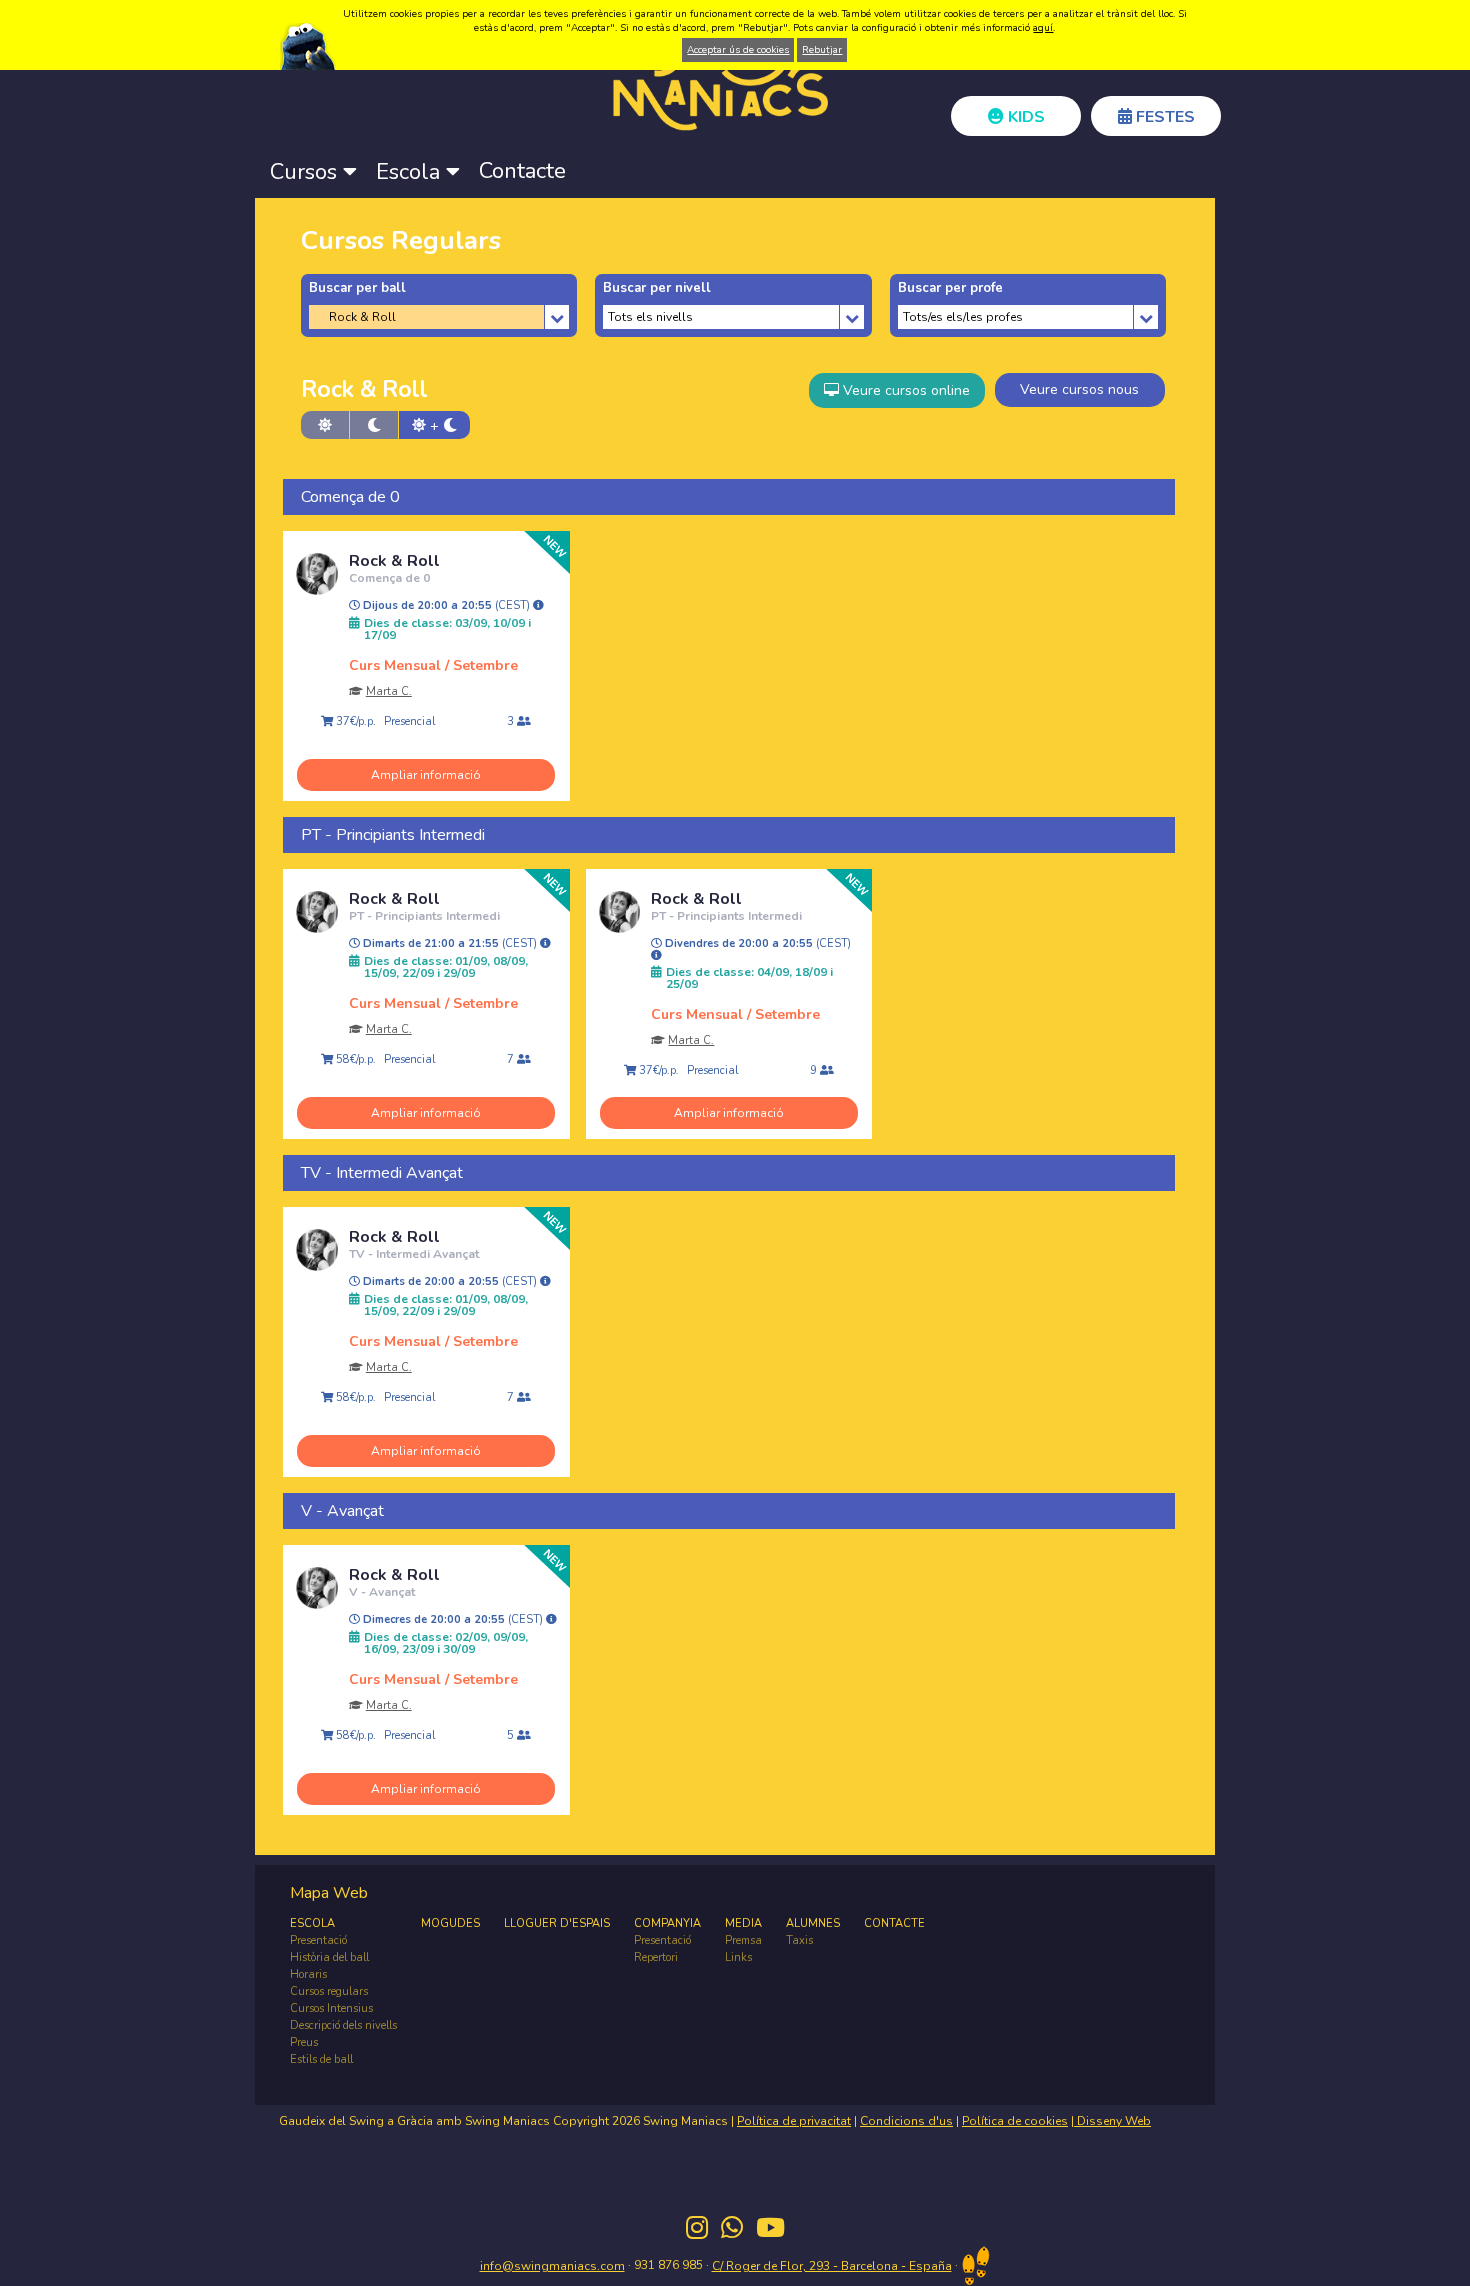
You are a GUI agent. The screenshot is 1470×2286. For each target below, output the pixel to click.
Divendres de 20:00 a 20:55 (756, 944)
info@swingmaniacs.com (552, 2266)
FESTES (1163, 117)
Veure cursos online (904, 390)
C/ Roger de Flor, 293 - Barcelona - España (832, 2266)
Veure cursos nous (1079, 389)
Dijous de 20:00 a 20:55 (446, 606)
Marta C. (389, 691)
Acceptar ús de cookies (738, 50)
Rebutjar (822, 50)
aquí (1043, 28)
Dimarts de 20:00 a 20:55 (450, 1282)
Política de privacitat (794, 2121)
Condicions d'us (906, 2121)
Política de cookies (1015, 2121)
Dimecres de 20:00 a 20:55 (453, 1620)
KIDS (1024, 117)
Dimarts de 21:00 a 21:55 (450, 944)
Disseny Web (1112, 2121)
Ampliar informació (426, 775)
